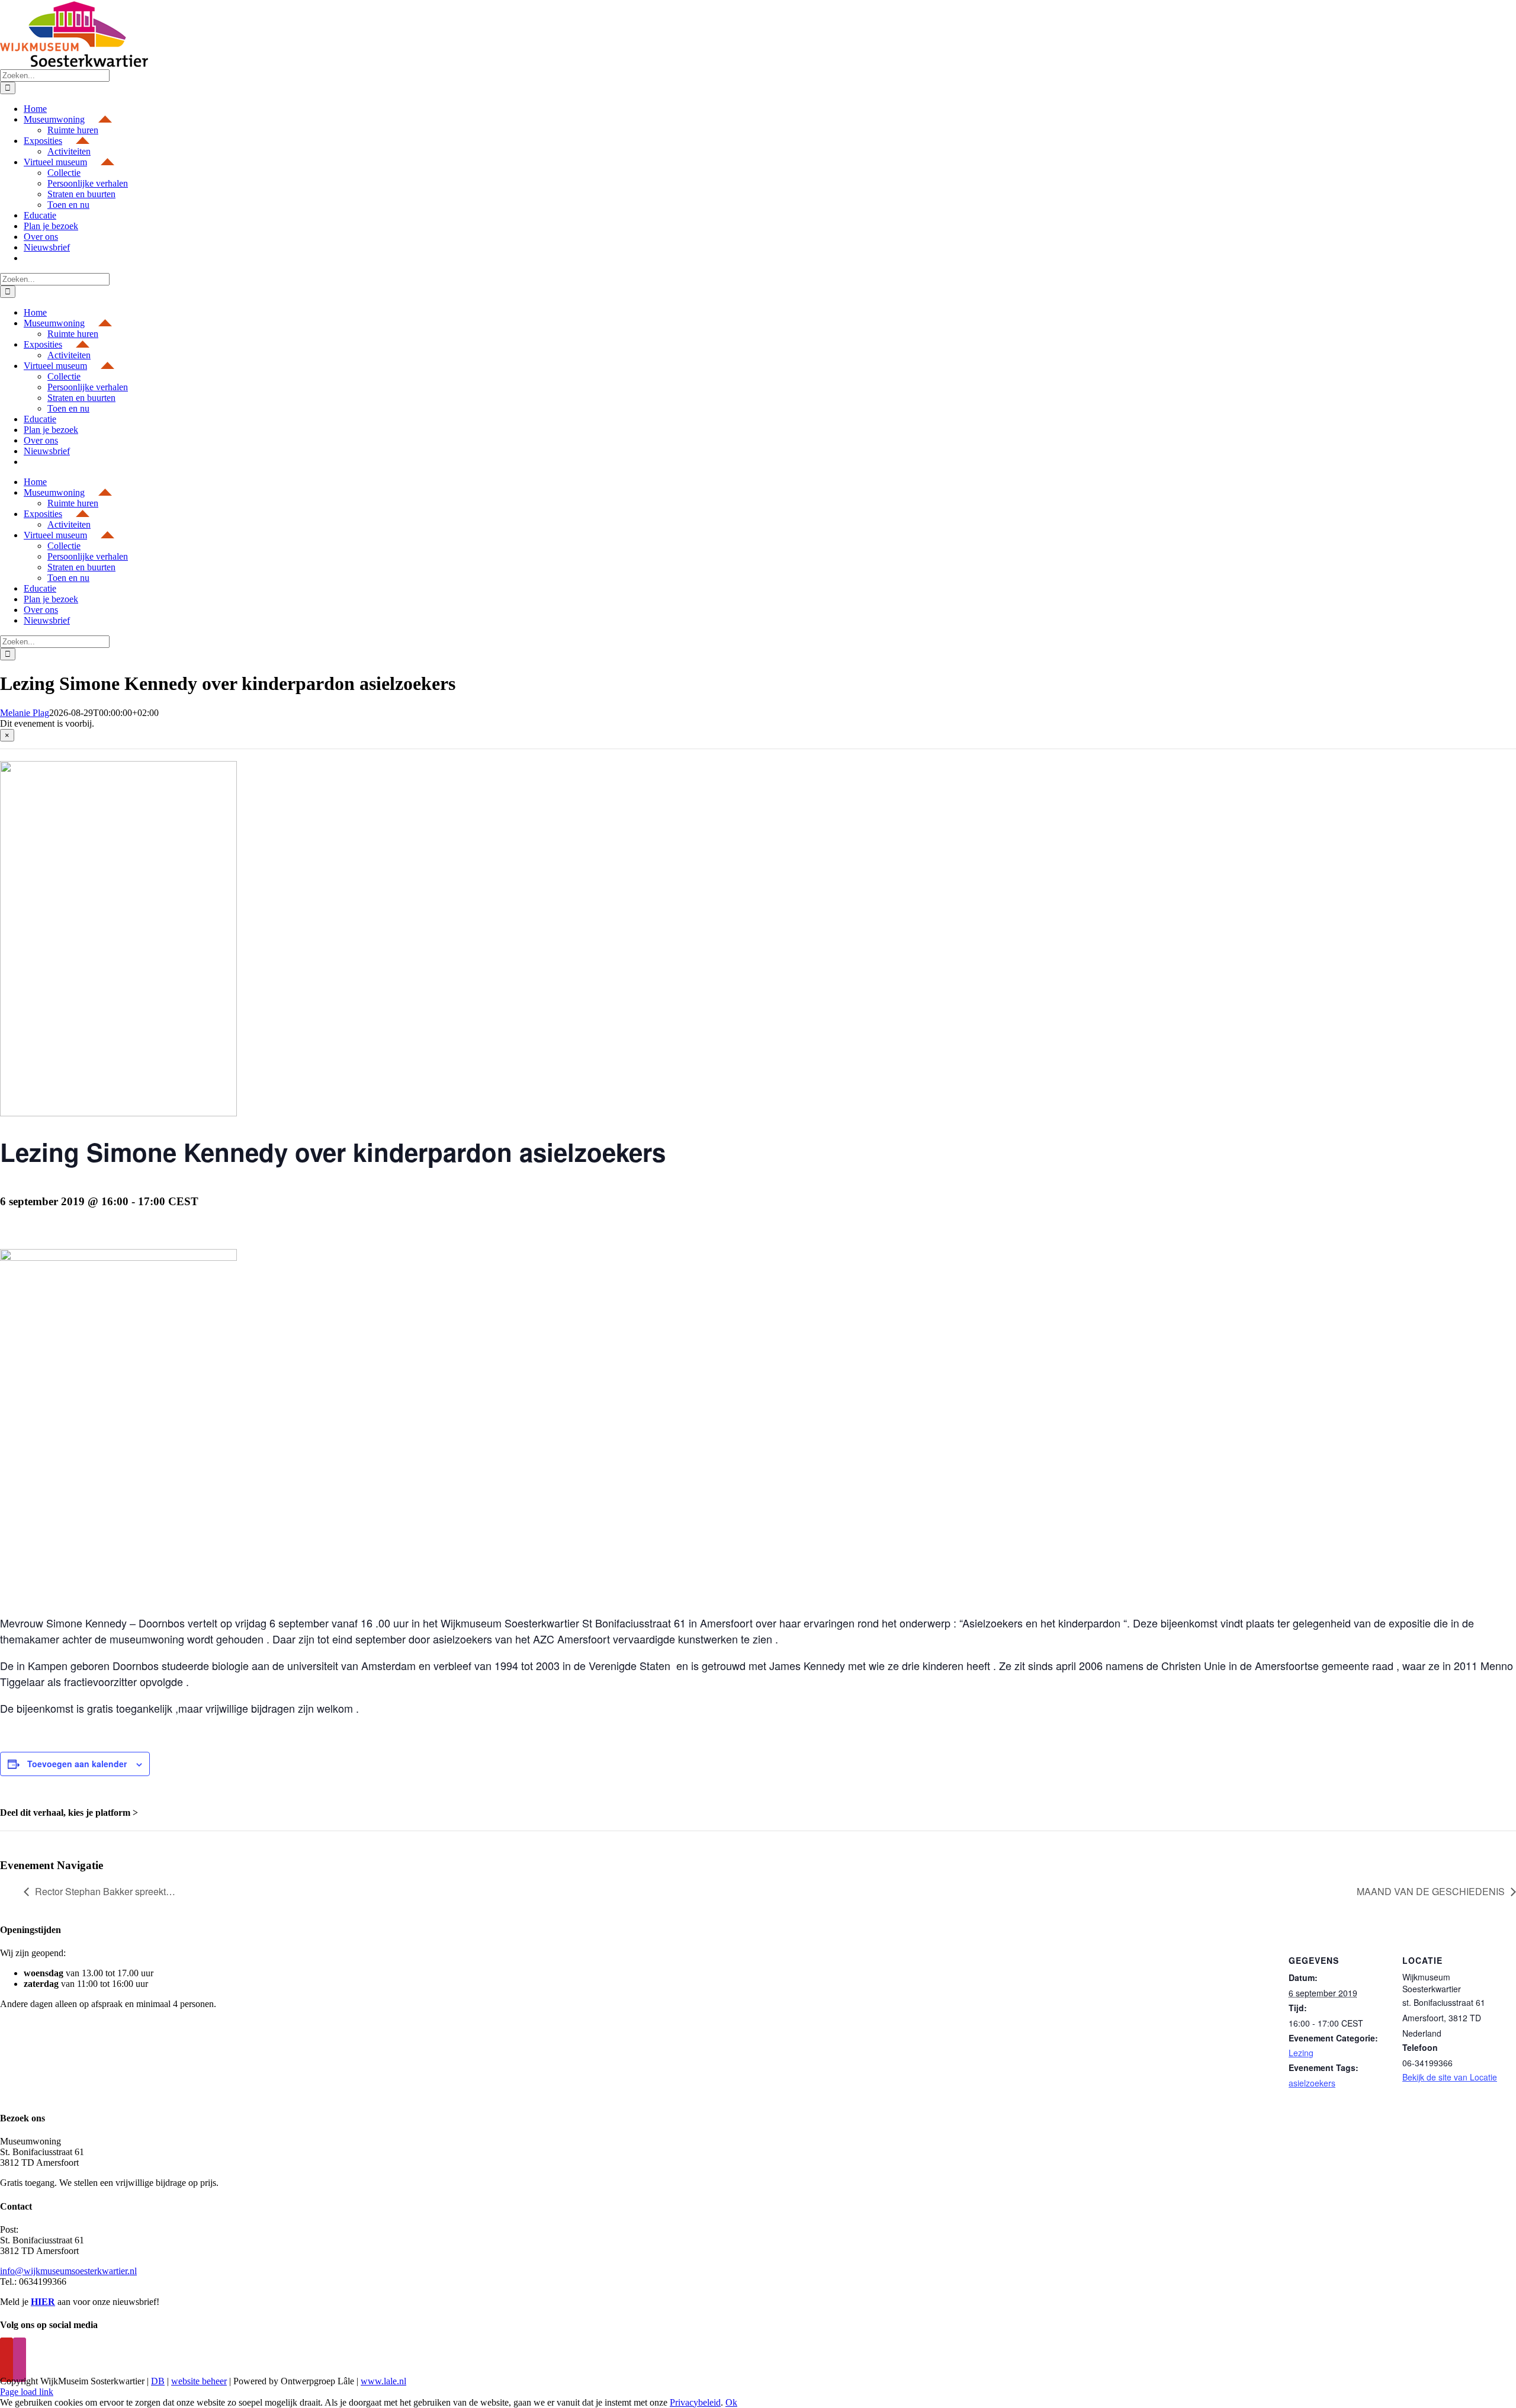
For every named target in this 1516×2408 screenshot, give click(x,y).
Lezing (1301, 2053)
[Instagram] (20, 2360)
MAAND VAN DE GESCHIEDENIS (1431, 1891)
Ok (731, 2402)
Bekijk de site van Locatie (1450, 2077)
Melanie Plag (25, 713)
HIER (43, 2302)
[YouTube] (7, 2360)
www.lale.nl (383, 2381)
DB (158, 2381)
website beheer (199, 2381)
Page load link (27, 2392)
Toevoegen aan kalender (77, 1764)
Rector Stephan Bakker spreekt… (105, 1891)
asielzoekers (1312, 2083)
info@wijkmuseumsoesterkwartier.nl (68, 2271)
